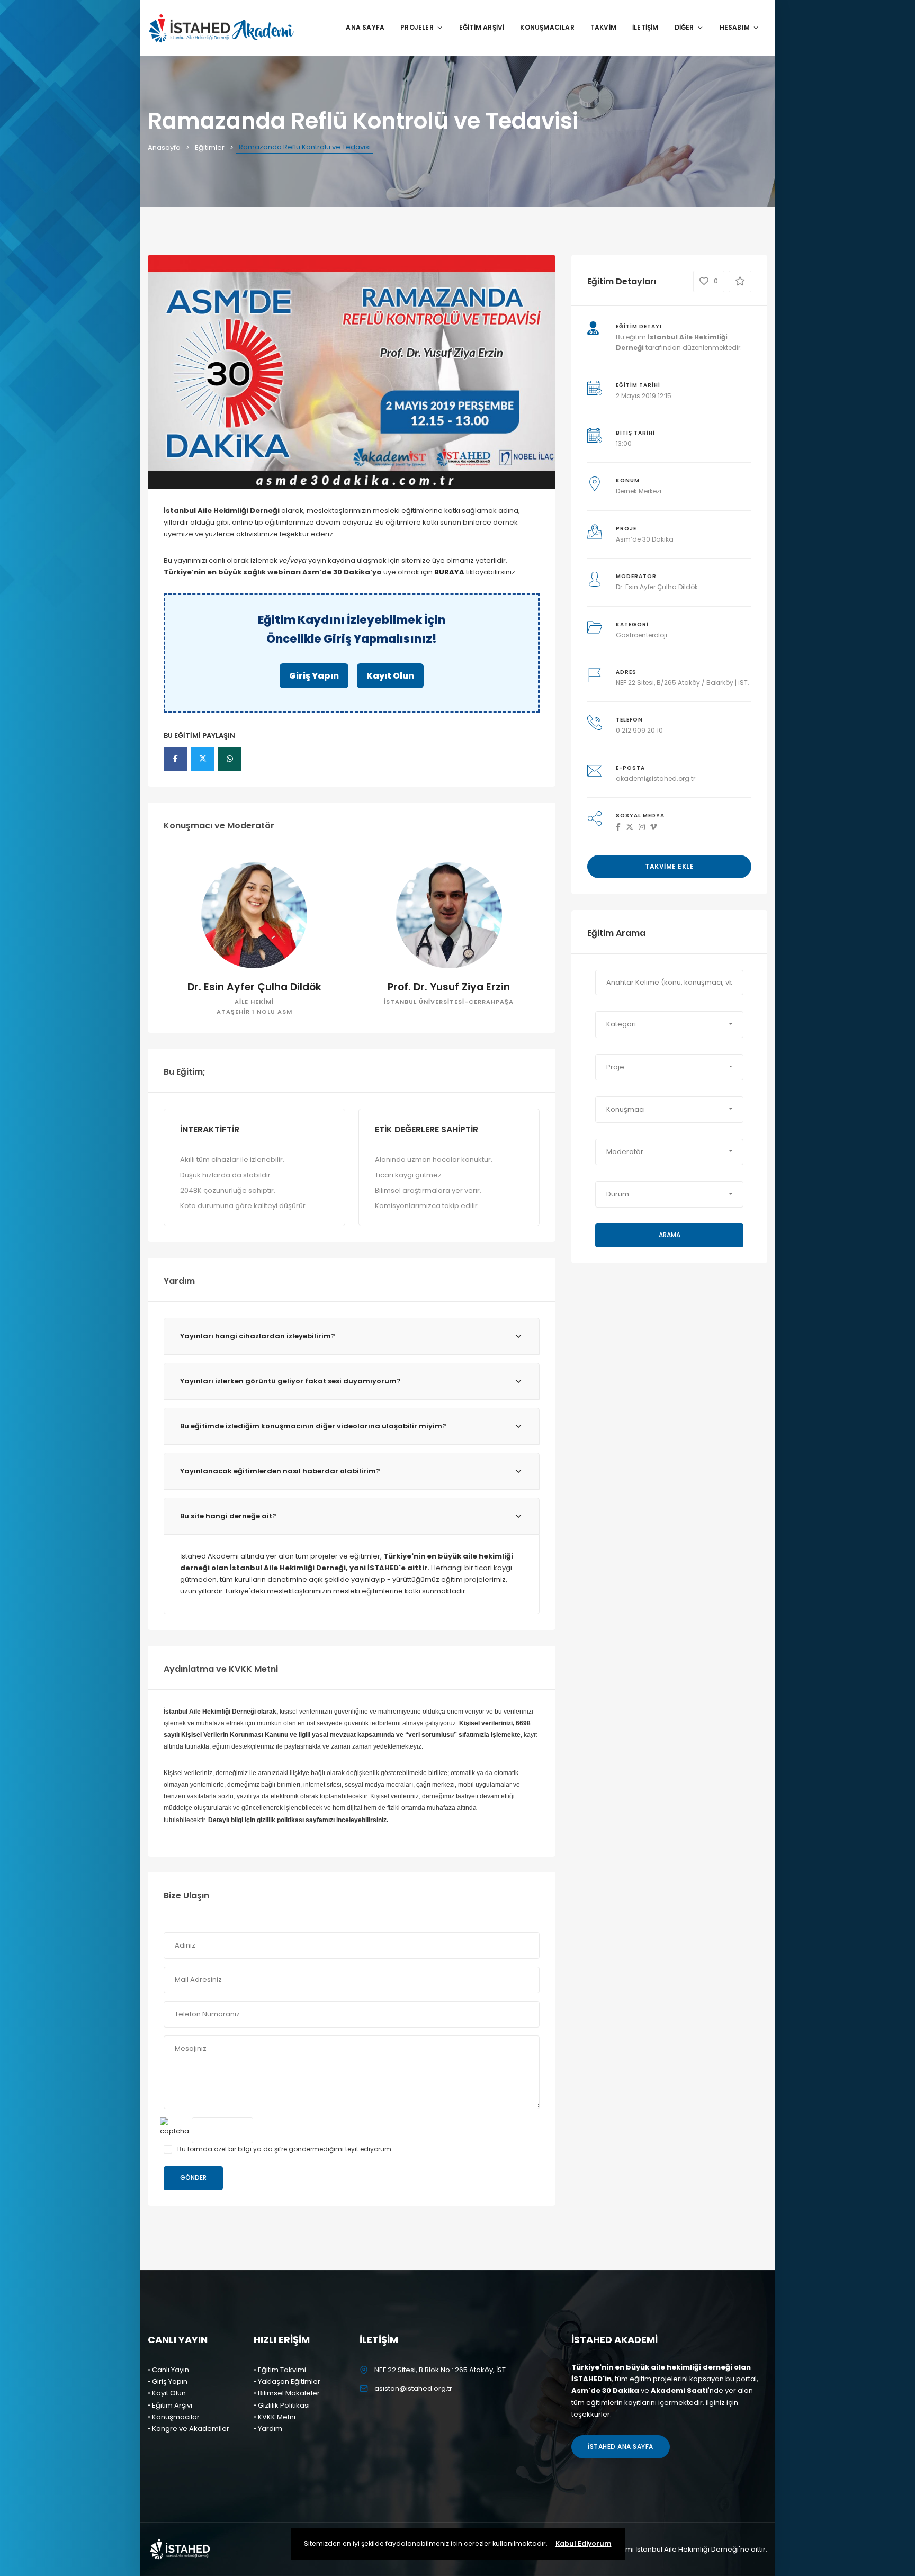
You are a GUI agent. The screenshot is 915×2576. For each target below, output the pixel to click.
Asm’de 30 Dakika (645, 539)
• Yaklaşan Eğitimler (287, 2381)
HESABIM (735, 27)
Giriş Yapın (314, 676)
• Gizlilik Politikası (282, 2405)
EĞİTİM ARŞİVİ (482, 27)
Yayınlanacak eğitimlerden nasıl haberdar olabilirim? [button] (280, 1471)
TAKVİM (603, 27)
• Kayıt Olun (167, 2393)
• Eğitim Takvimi (280, 2370)
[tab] (352, 1336)
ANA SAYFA (365, 27)
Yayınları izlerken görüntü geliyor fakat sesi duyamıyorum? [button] (290, 1381)
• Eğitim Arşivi (170, 2405)
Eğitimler (210, 147)
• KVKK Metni (275, 2417)
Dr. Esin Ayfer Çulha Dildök (254, 987)
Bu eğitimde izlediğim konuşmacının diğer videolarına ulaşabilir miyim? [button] (313, 1426)
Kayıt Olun (390, 676)
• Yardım (268, 2429)
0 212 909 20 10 (639, 730)
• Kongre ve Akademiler (189, 2429)
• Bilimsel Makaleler (287, 2393)
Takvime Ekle (669, 866)
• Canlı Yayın (168, 2370)
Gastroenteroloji (642, 635)
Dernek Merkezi (639, 491)
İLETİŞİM (645, 27)
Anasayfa (164, 147)
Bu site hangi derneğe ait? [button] (228, 1516)
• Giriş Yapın (168, 2381)
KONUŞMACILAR (547, 27)
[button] (669, 1024)
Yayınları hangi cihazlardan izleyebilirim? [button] (258, 1336)
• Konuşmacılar (174, 2417)
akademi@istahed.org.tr (656, 778)
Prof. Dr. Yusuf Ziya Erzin (449, 987)
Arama (670, 1235)
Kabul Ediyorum (584, 2543)
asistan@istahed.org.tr (413, 2388)
